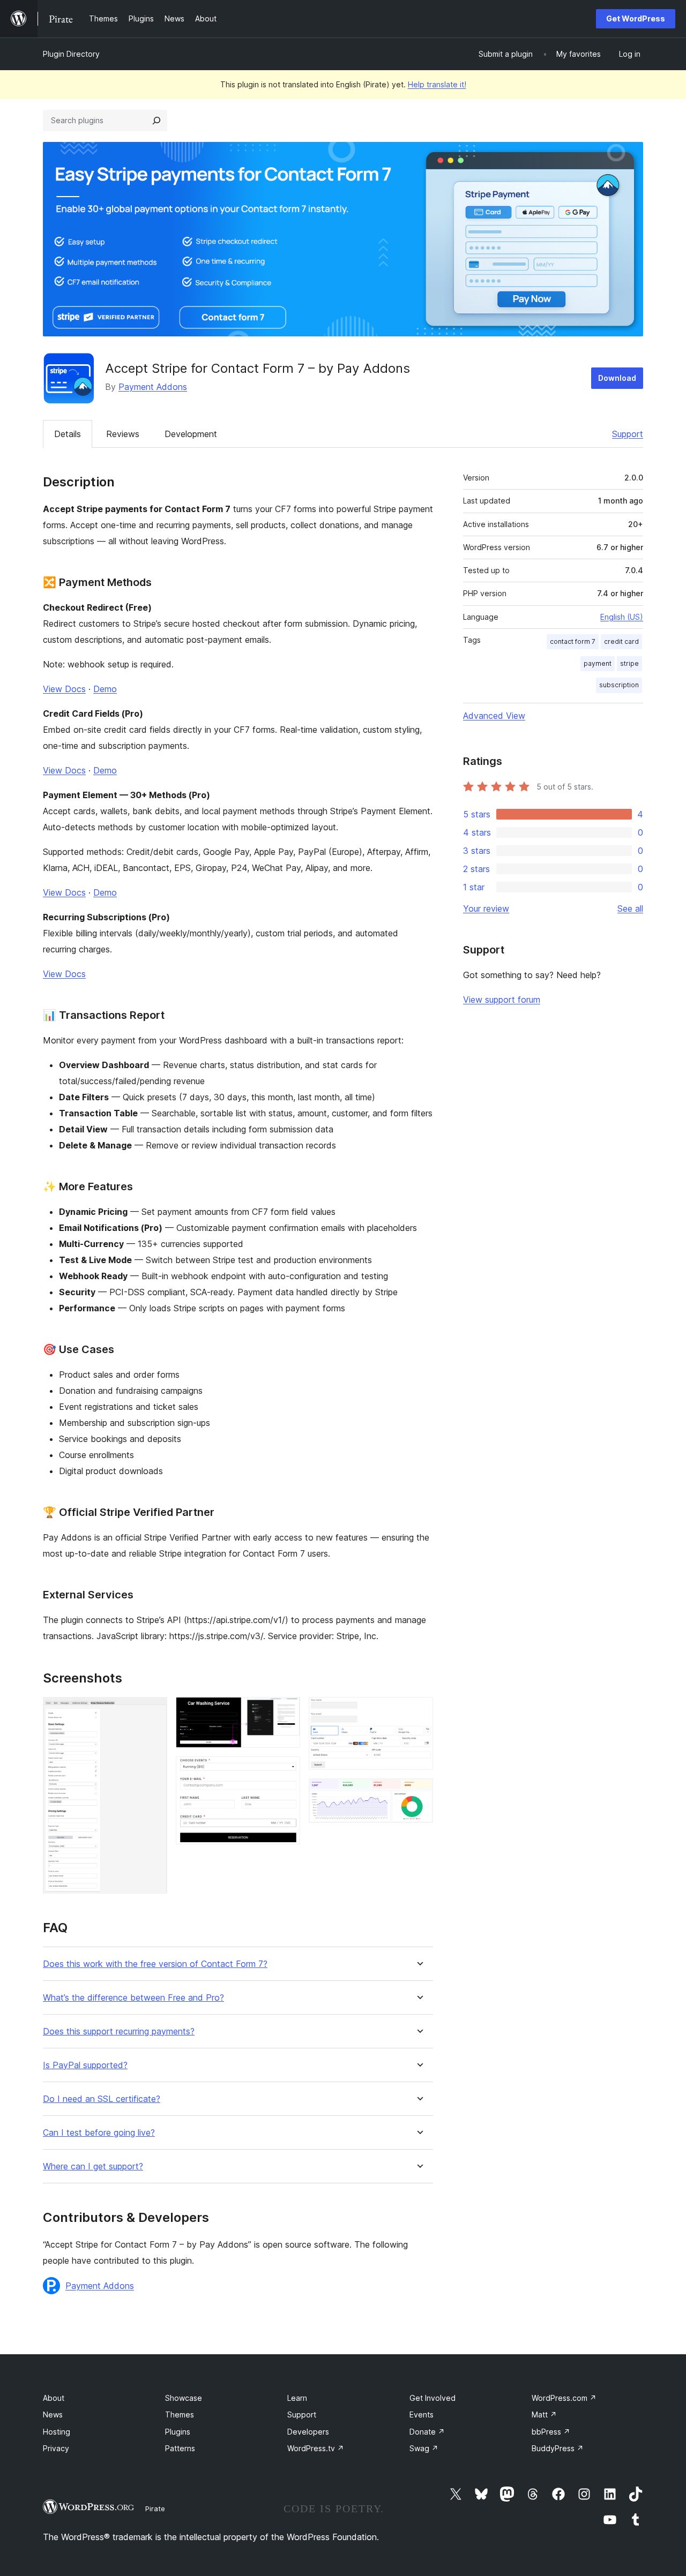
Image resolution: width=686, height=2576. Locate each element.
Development (191, 434)
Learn (297, 2398)
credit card (621, 641)
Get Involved (433, 2398)
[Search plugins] (156, 121)
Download (617, 378)
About (54, 2398)
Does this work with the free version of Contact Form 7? (155, 1964)
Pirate (155, 2509)
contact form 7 (573, 641)
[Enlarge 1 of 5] (153, 1711)
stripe (629, 663)
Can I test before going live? (99, 2133)
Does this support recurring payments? (119, 2031)
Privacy (56, 2448)
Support (628, 434)
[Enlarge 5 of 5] (419, 1793)
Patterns (180, 2448)
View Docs (64, 689)
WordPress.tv (316, 2448)
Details (68, 434)
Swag (424, 2448)
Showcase (184, 2398)
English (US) (622, 617)
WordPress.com (564, 2398)
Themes (180, 2414)
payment (598, 663)
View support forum (502, 1000)
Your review (486, 908)
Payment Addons (153, 387)
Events (422, 2414)
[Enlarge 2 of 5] (286, 1711)
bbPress (551, 2432)
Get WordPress (636, 18)
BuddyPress (558, 2448)
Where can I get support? (93, 2166)
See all (630, 908)
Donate (427, 2432)
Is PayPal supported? (85, 2065)
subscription (619, 685)
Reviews (123, 434)
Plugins (178, 2432)
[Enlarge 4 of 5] (419, 1711)
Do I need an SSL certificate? (102, 2099)
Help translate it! (437, 84)
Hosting (57, 2432)
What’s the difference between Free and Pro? (133, 1998)
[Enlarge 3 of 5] (286, 1771)
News (53, 2414)
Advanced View (494, 716)
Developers (308, 2432)
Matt (544, 2414)
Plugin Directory (71, 54)
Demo (105, 689)
